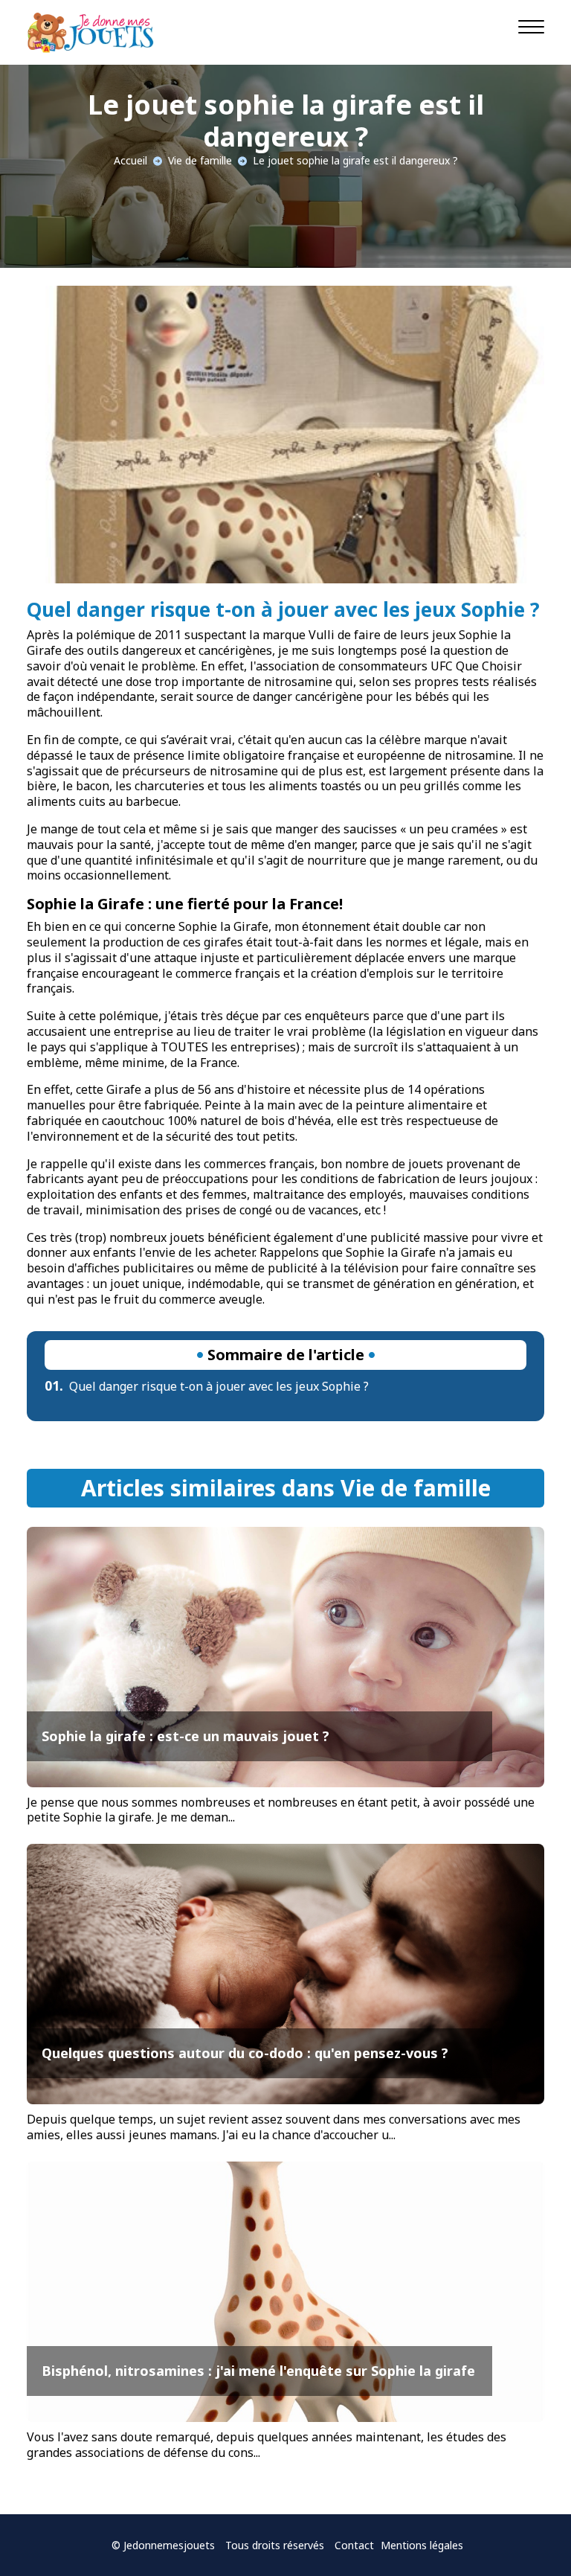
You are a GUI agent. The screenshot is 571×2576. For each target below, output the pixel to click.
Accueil (130, 160)
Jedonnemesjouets (169, 2545)
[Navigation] (531, 26)
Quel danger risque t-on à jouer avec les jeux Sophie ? (207, 1386)
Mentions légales (422, 2545)
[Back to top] (530, 2535)
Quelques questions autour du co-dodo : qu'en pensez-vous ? (245, 2053)
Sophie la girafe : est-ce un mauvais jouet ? (186, 1736)
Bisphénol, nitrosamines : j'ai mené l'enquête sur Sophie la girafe (258, 2371)
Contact (354, 2545)
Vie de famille (200, 160)
